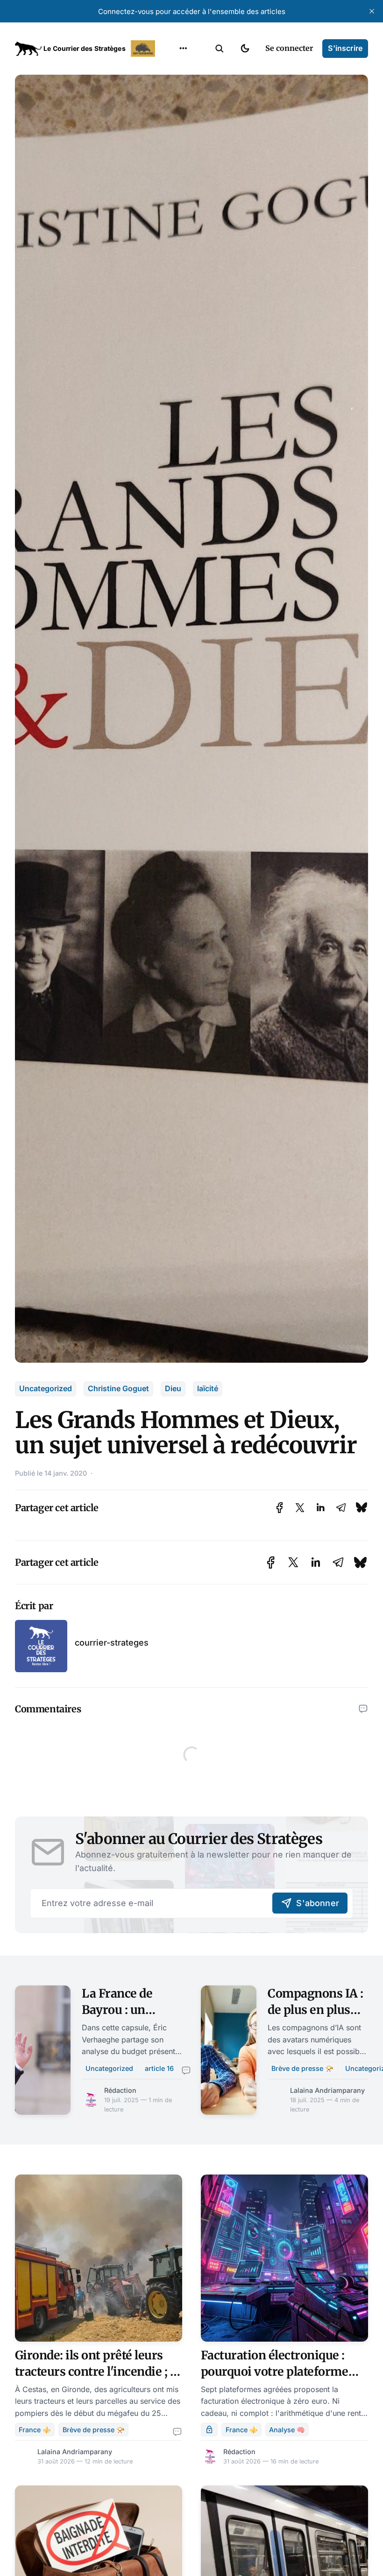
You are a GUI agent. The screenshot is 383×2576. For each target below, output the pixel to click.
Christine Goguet (118, 1388)
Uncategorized (46, 1388)
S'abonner (318, 1903)
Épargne (174, 143)
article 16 (159, 2068)
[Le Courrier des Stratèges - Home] (86, 49)
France (171, 106)
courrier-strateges (112, 1643)
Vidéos (171, 161)
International (183, 88)
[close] (372, 11)
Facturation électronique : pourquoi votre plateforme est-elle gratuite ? (275, 2372)
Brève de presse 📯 (302, 2068)
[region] (183, 49)
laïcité (208, 1388)
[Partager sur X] (300, 1508)
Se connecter (289, 48)
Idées (169, 125)
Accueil (172, 70)
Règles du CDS (183, 179)
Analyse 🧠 (287, 2430)
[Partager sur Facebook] (280, 1508)
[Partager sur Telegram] (341, 1508)
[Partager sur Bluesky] (362, 1508)
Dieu (173, 1388)
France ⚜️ (35, 2430)
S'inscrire (345, 48)
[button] (220, 49)
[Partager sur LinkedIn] (320, 1508)
